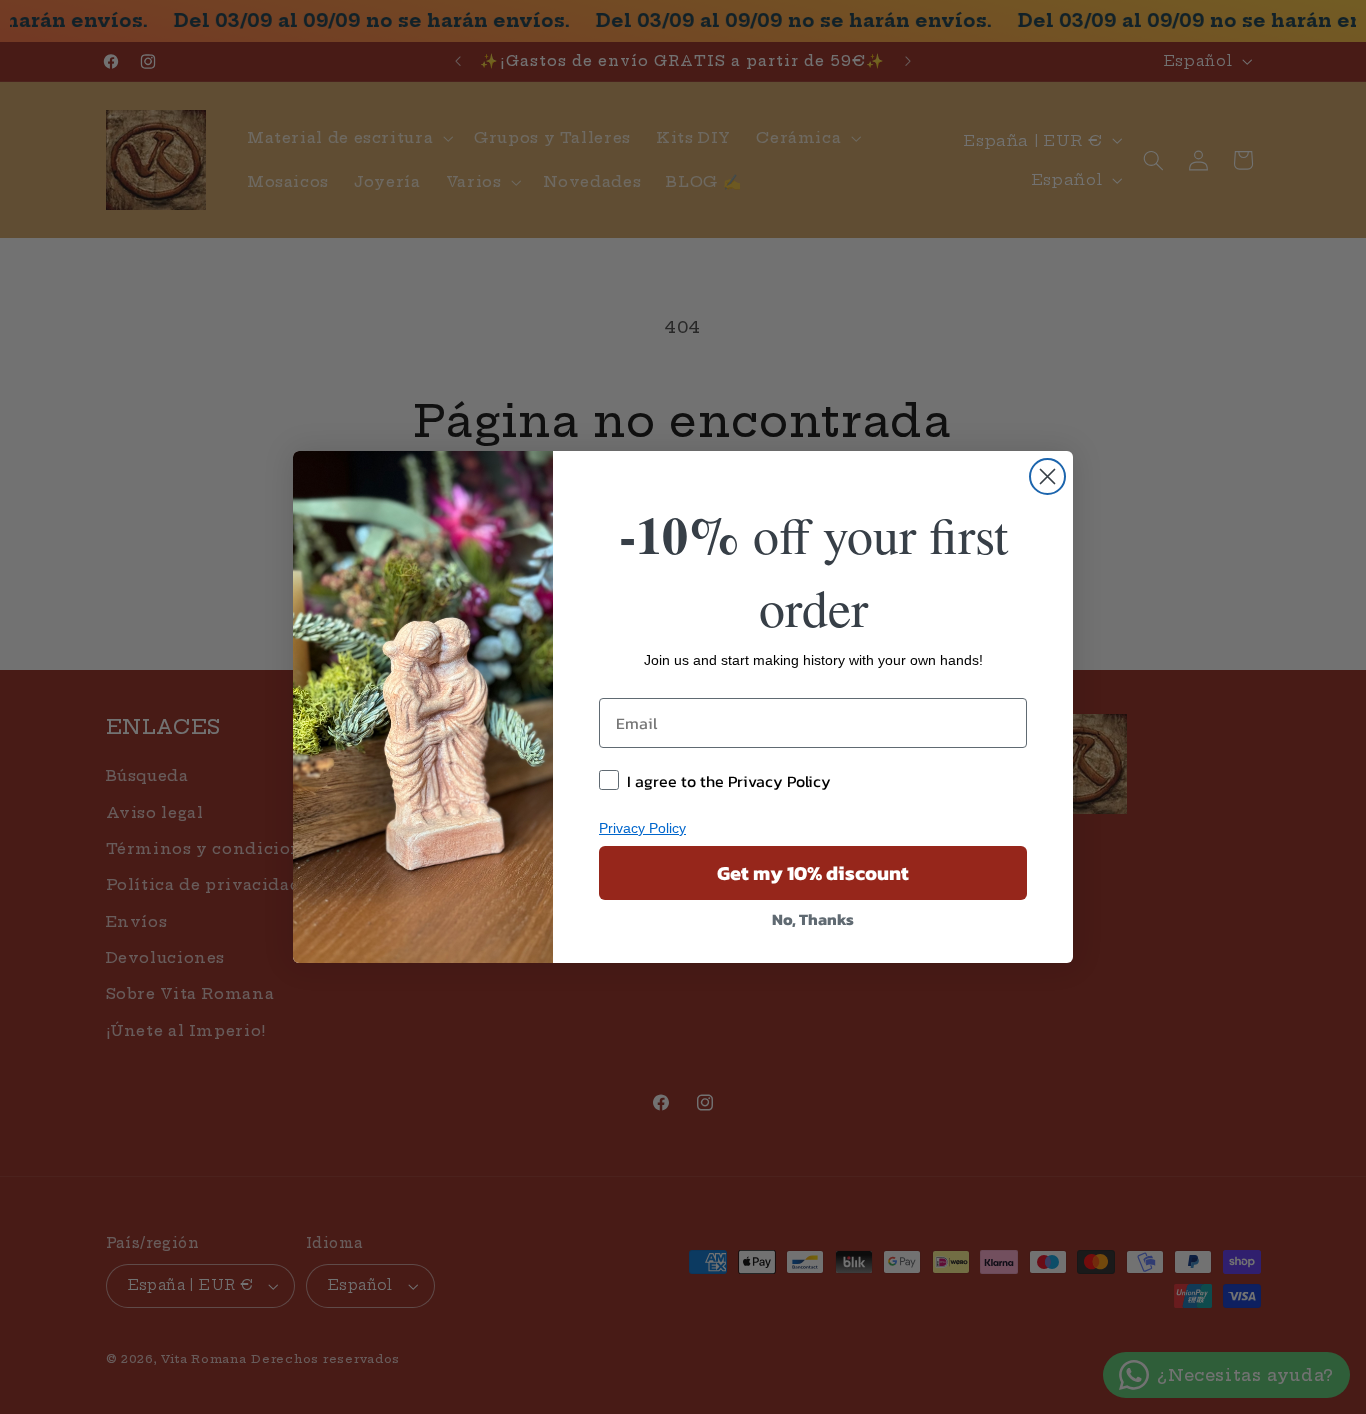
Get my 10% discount (813, 873)
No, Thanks (813, 919)
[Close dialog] (1047, 476)
